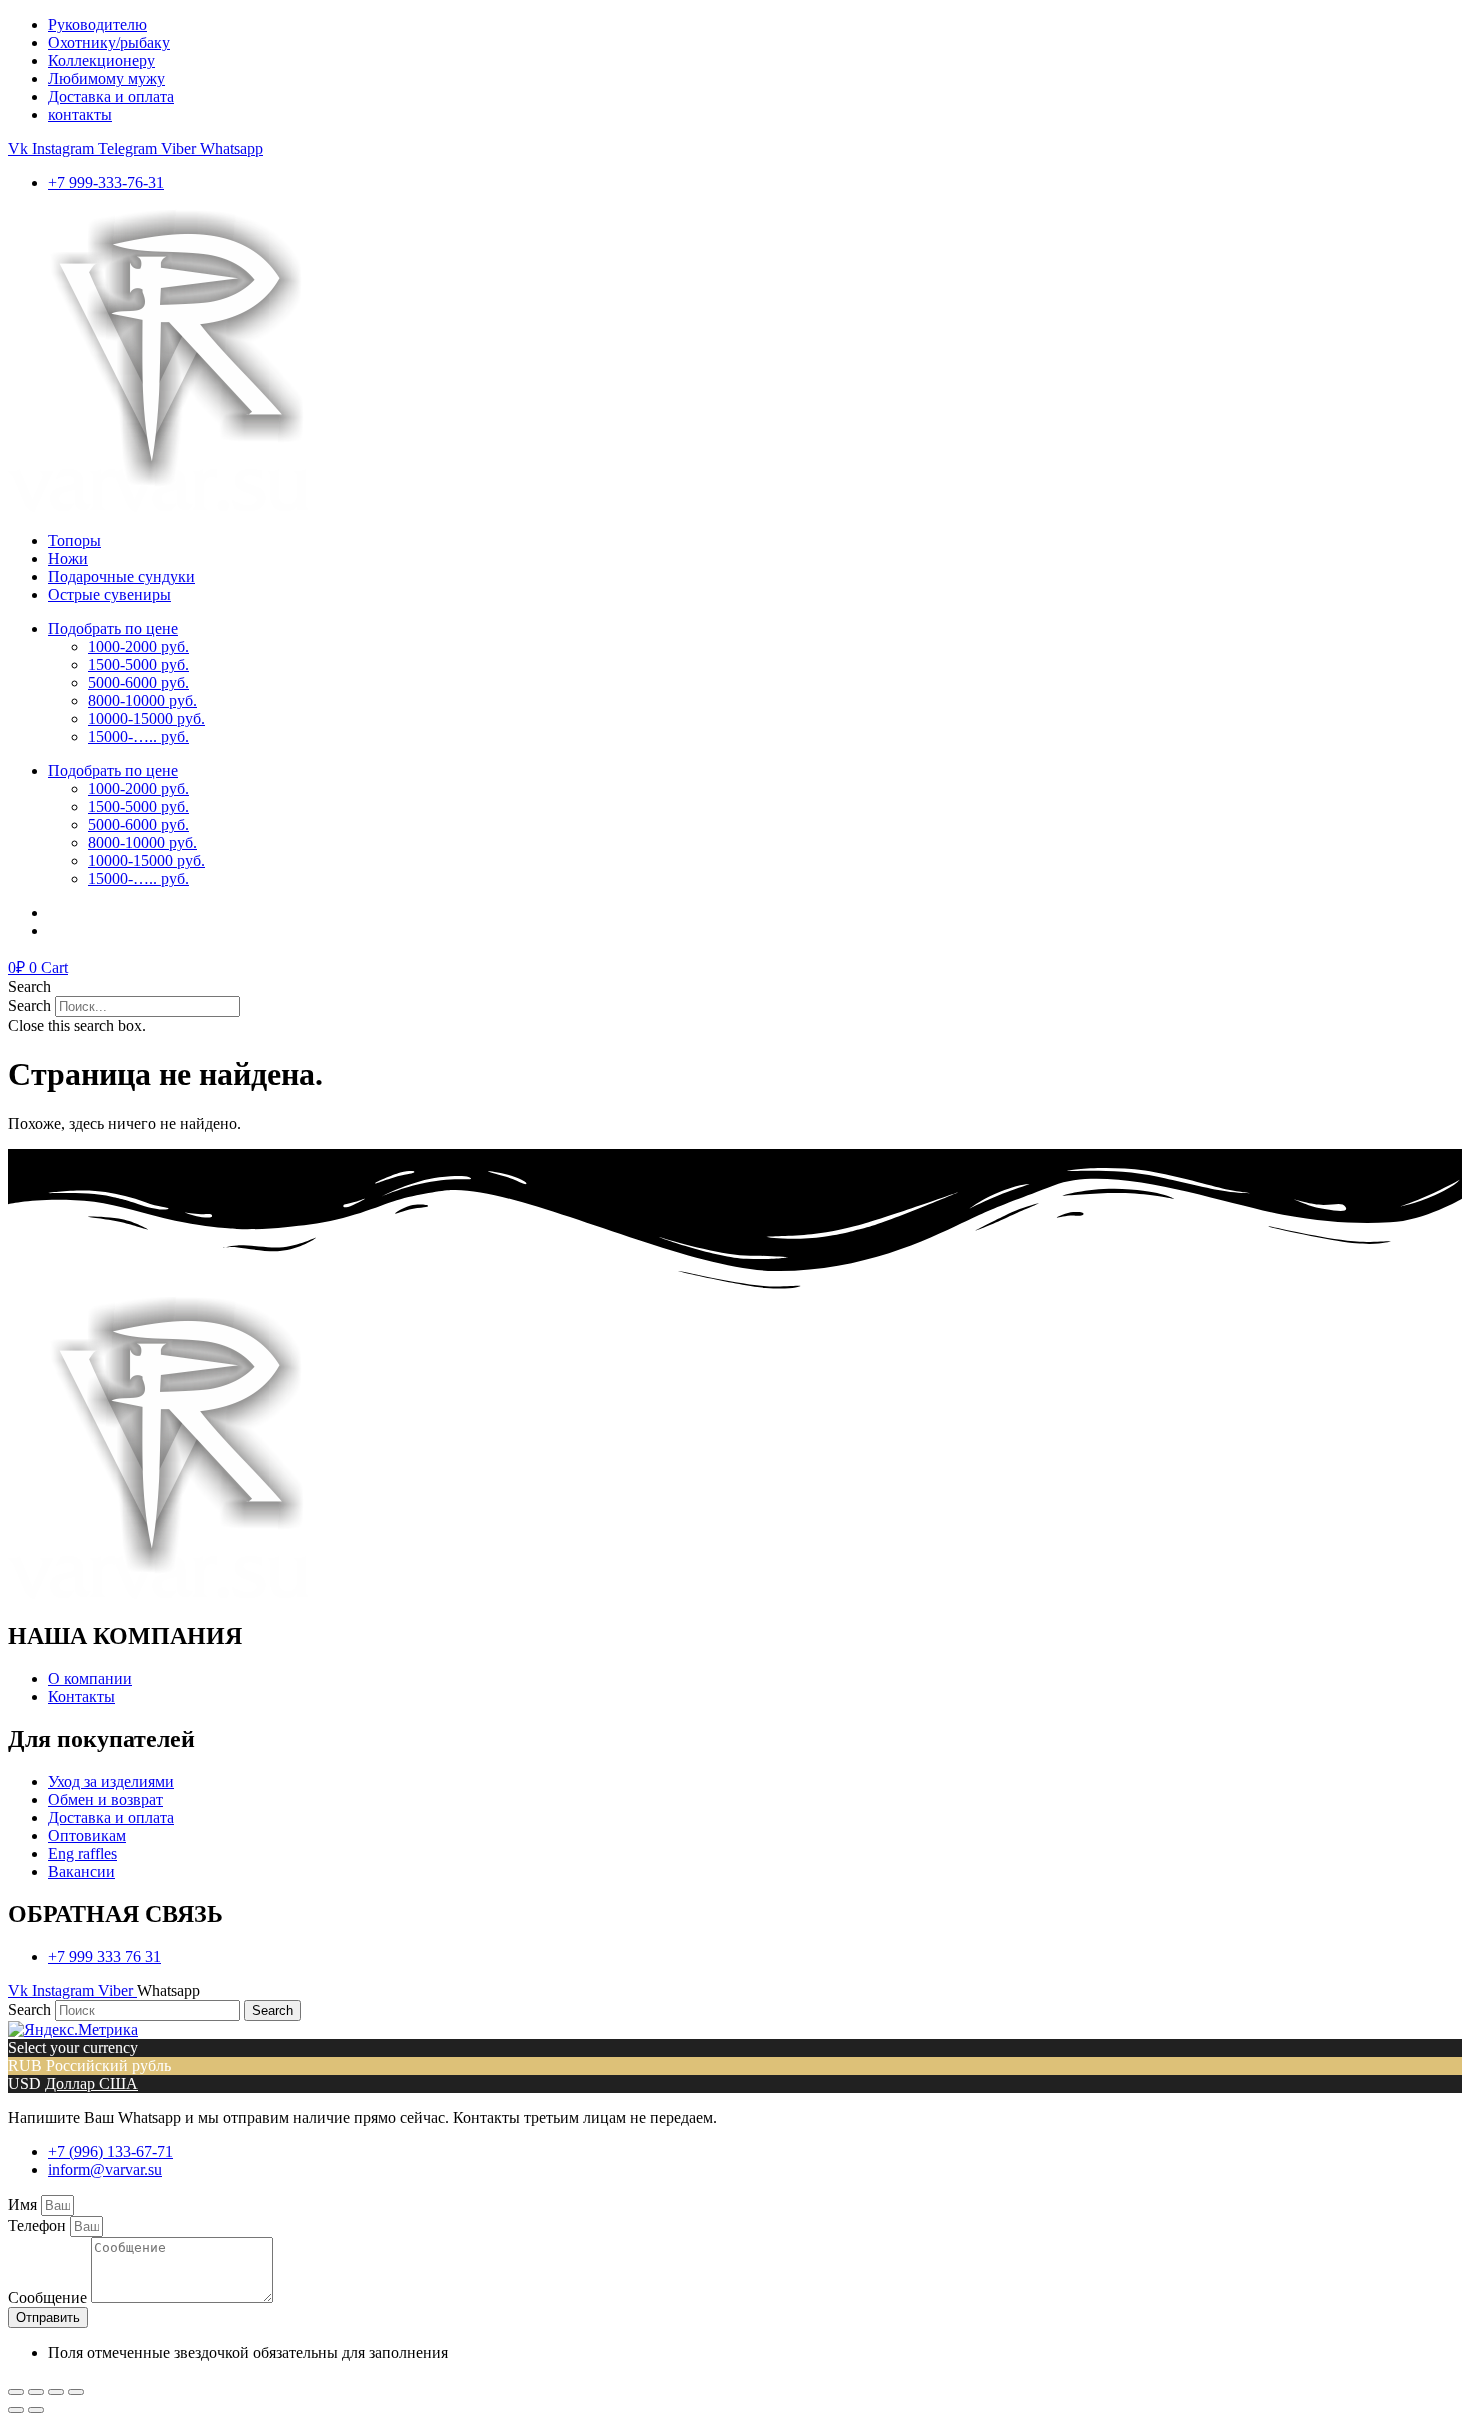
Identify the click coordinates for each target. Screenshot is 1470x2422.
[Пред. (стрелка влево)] (16, 2410)
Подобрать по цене (113, 628)
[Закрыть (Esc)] (16, 2392)
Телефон (39, 2225)
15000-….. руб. (138, 736)
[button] (735, 987)
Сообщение (49, 2297)
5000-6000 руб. (138, 682)
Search (29, 1005)
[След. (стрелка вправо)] (36, 2410)
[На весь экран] (56, 2392)
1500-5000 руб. (138, 664)
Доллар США (91, 2083)
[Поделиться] (36, 2392)
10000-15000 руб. (146, 718)
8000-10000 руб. (142, 700)
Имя (24, 2204)
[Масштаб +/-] (76, 2392)
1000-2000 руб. (138, 646)
